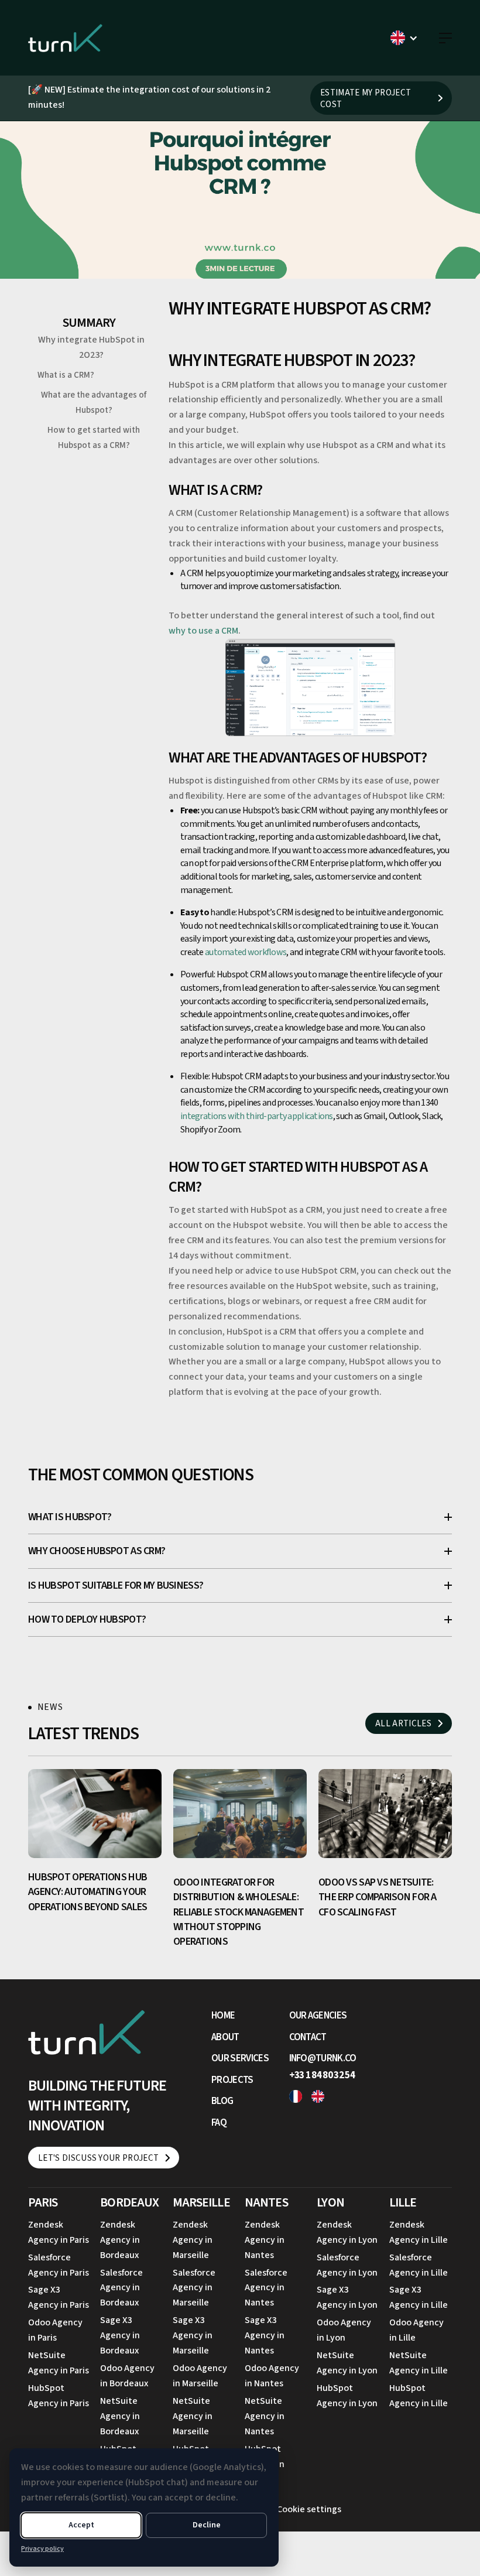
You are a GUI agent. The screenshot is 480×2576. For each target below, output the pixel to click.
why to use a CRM (203, 631)
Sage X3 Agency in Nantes (265, 2335)
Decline (207, 2525)
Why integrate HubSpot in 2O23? (91, 347)
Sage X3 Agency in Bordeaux (120, 2335)
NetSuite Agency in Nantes (265, 2416)
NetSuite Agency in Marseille (193, 2416)
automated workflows (246, 952)
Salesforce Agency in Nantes (266, 2288)
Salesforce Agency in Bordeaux (121, 2288)
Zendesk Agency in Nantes (265, 2240)
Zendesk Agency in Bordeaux (120, 2240)
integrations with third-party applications (257, 1116)
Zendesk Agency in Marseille (193, 2240)
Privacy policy (42, 2549)
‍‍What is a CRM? (66, 375)
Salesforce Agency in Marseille (194, 2288)
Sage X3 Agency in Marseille (193, 2335)
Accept (81, 2525)
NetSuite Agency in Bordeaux (120, 2416)
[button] (404, 38)
